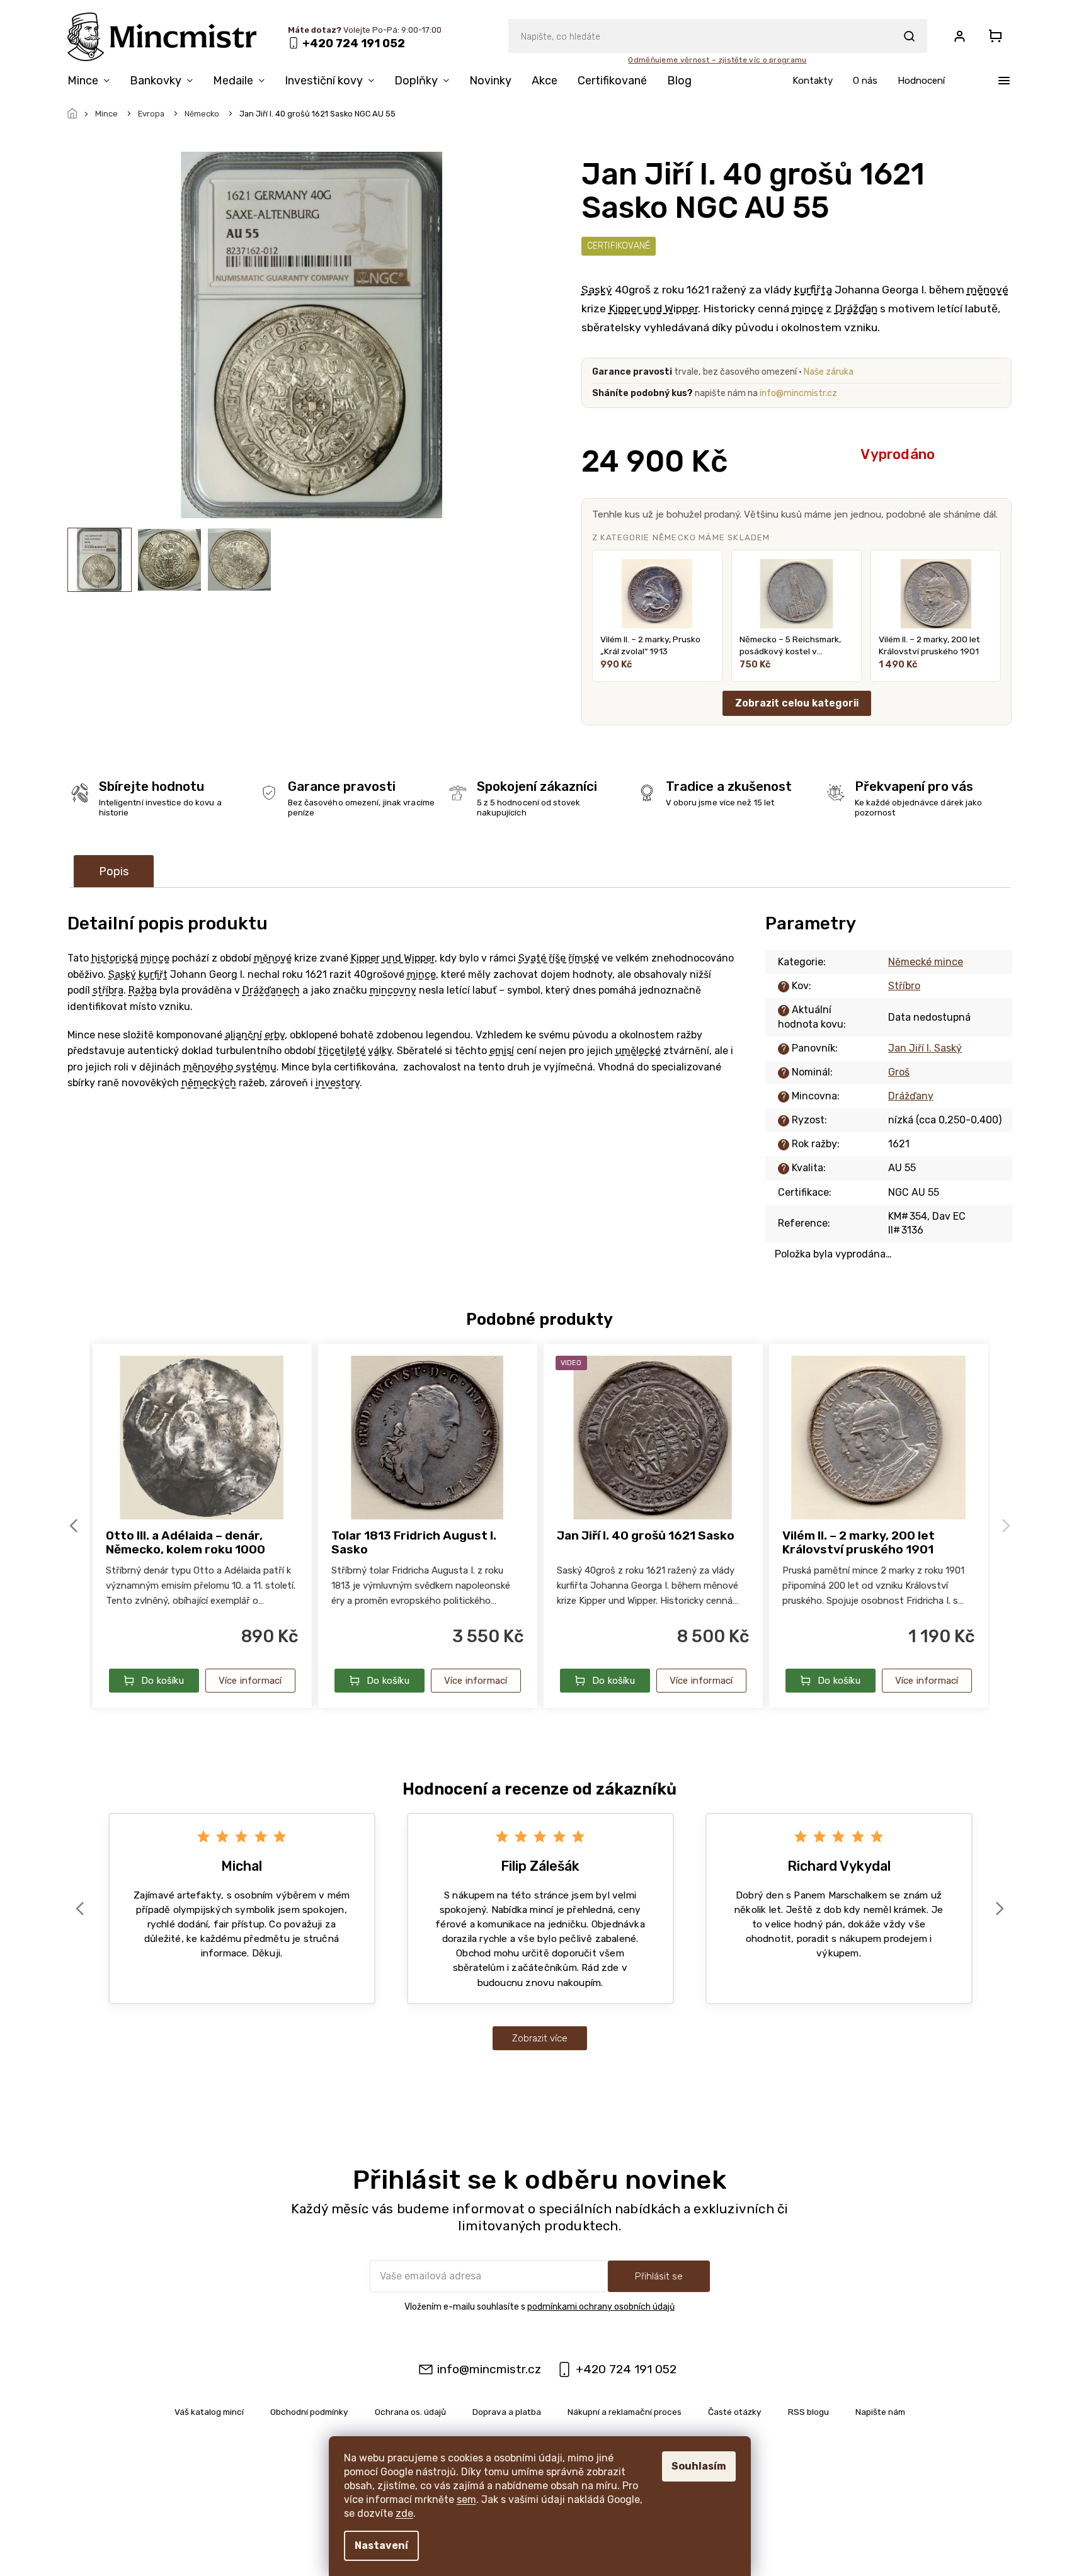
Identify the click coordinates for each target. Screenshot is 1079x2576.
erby (275, 1035)
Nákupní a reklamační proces (625, 2412)
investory (338, 1083)
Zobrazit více (540, 2038)
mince (808, 309)
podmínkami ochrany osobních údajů (601, 2307)
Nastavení (381, 2545)
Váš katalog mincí (209, 2412)
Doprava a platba (507, 2412)
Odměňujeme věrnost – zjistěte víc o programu (717, 60)
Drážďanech (271, 990)
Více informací (250, 1681)
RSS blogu (808, 2412)
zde (404, 2513)
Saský (597, 290)
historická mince (130, 958)
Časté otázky (735, 2412)
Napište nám (880, 2412)
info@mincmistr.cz (798, 393)
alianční (243, 1035)
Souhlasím (699, 2466)
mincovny (393, 990)
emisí (502, 1051)
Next (1008, 1525)
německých (209, 1083)
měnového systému (230, 1067)
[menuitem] (94, 83)
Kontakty (813, 81)
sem (466, 2499)
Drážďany (911, 1096)
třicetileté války (355, 1051)
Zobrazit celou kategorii (797, 703)
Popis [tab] (114, 871)
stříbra (108, 990)
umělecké (638, 1051)
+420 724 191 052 (626, 2369)
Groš (899, 1072)
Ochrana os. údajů (410, 2412)
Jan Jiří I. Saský (925, 1048)
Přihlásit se (659, 2276)
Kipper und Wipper (653, 309)
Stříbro (904, 986)
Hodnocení (921, 81)
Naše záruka (829, 372)
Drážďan (856, 309)
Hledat (910, 36)
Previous (76, 1525)
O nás (865, 81)
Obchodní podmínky (309, 2412)
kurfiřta (813, 290)
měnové (988, 290)
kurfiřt (153, 974)
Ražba (143, 990)
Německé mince (926, 962)
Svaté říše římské (559, 958)
